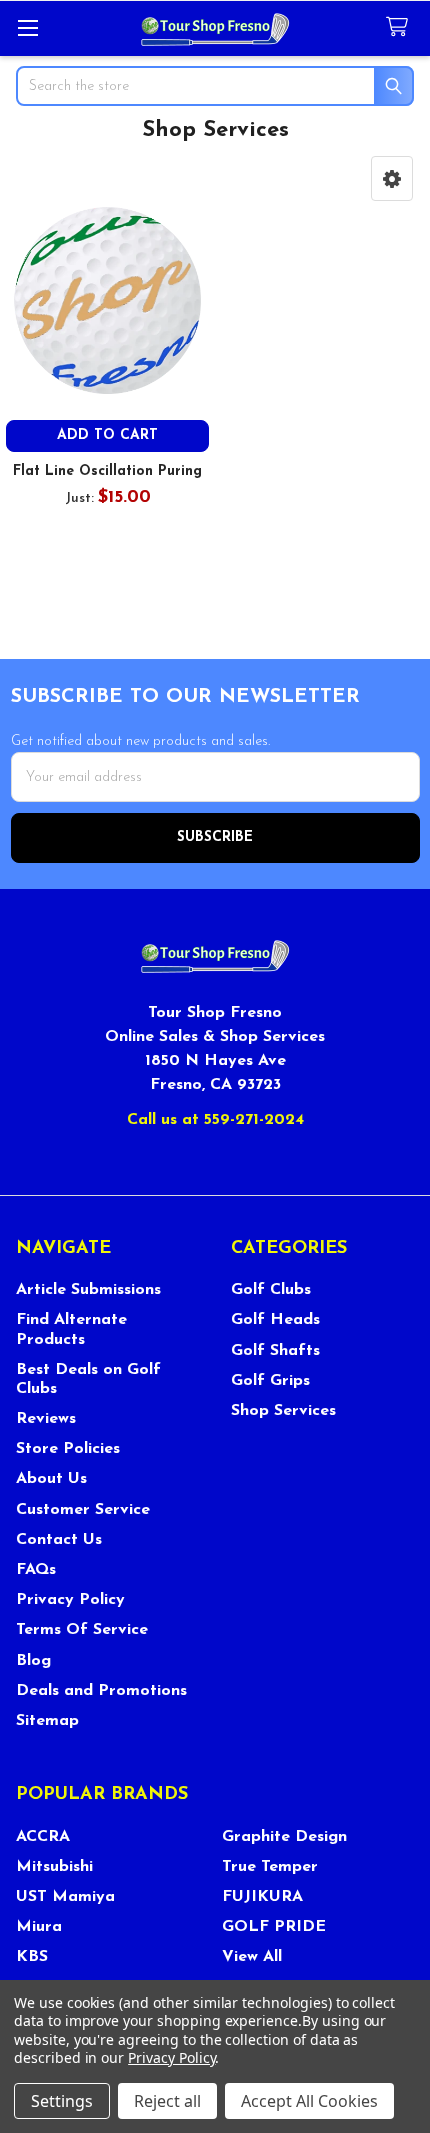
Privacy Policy (70, 1600)
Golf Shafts (275, 1351)
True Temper (270, 1867)
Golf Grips (270, 1381)
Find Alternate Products (71, 1329)
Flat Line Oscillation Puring (107, 471)
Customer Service (83, 1510)
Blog (33, 1661)
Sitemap (47, 1721)
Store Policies (68, 1449)
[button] (392, 178)
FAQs (36, 1570)
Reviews (46, 1419)
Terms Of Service (82, 1630)
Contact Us (59, 1540)
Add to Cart (107, 435)
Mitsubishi (54, 1867)
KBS (32, 1957)
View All (252, 1957)
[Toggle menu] (27, 27)
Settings (62, 2101)
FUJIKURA (262, 1897)
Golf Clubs (271, 1290)
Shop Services (283, 1411)
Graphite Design (284, 1837)
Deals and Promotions (101, 1691)
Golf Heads (275, 1320)
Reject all (167, 2101)
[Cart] (401, 27)
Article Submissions (88, 1290)
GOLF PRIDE (274, 1927)
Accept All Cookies (309, 2101)
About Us (51, 1479)
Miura (39, 1927)
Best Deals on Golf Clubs (88, 1379)
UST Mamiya (65, 1897)
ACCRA (43, 1837)
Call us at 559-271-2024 (215, 1120)
